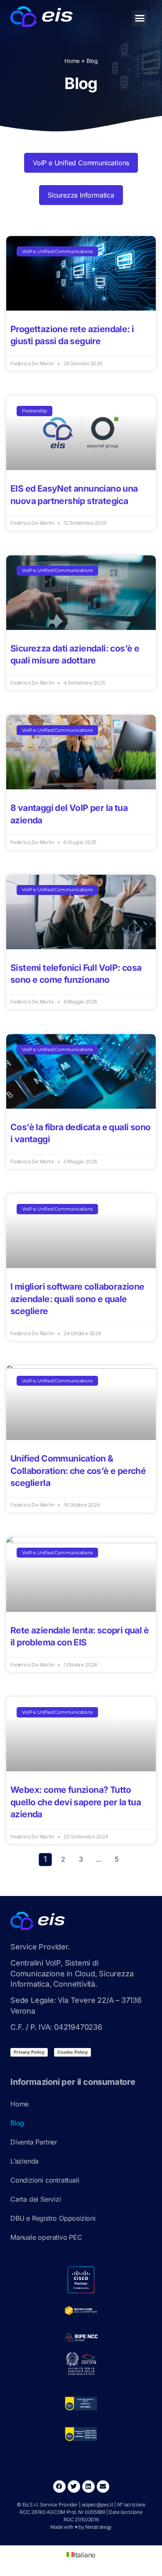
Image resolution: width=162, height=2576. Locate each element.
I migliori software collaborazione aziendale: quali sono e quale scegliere (77, 1299)
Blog (17, 2123)
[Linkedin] (88, 2487)
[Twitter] (74, 2487)
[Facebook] (59, 2487)
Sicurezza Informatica (81, 195)
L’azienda (25, 2161)
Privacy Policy (29, 2052)
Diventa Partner (34, 2142)
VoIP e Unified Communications (81, 163)
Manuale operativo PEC (46, 2237)
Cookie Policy (72, 2052)
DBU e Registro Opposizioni (53, 2218)
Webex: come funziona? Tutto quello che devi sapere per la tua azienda (76, 1802)
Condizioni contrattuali (45, 2180)
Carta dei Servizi (36, 2199)
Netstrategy (98, 2527)
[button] (140, 18)
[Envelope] (103, 2487)
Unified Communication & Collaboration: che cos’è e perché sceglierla (78, 1471)
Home (72, 61)
